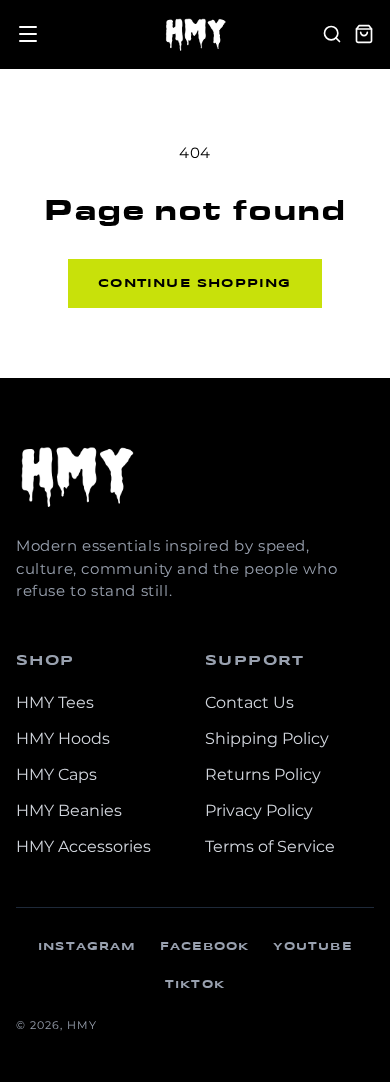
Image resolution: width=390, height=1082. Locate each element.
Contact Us (249, 702)
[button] (28, 34)
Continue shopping (194, 283)
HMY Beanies (69, 810)
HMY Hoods (63, 738)
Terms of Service (270, 846)
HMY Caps (56, 774)
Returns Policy (263, 774)
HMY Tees (55, 702)
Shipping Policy (267, 738)
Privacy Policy (259, 810)
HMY (82, 1025)
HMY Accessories (83, 846)
